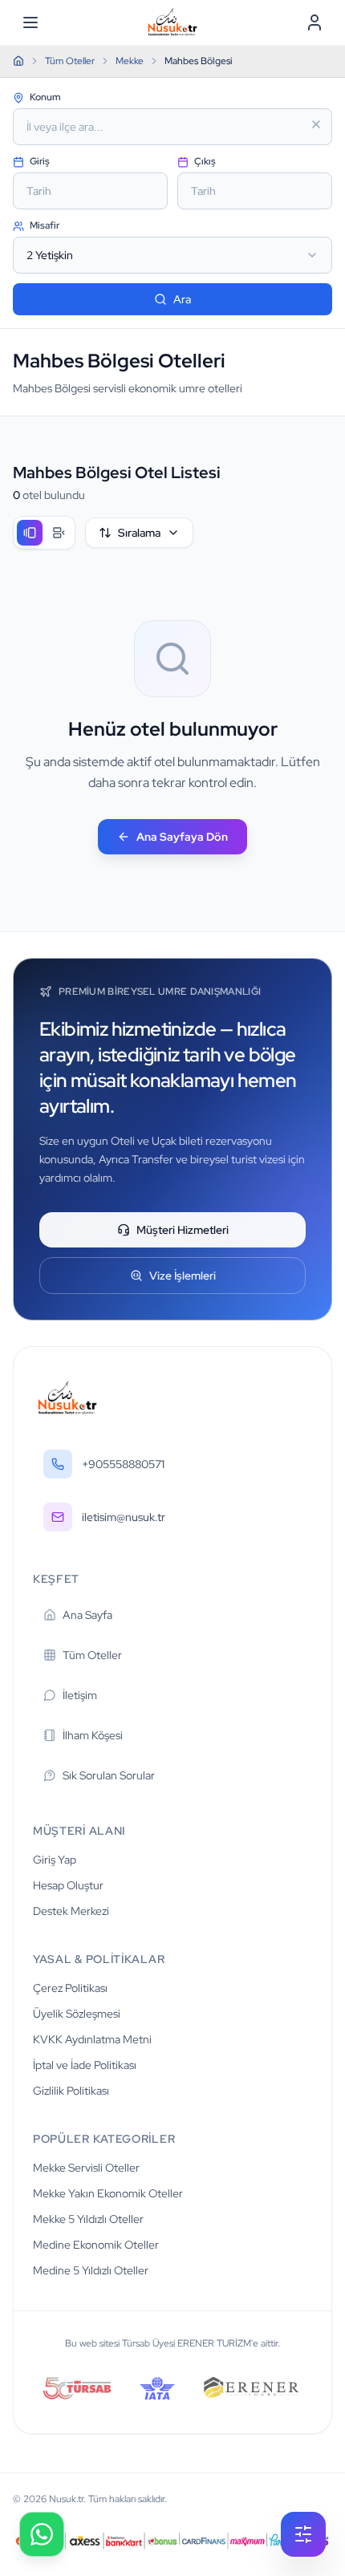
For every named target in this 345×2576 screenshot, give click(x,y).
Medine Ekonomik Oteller (96, 2245)
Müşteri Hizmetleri (183, 1230)
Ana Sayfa (87, 1615)
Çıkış (204, 161)
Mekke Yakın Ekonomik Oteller (108, 2193)
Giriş (39, 161)
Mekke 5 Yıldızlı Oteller (88, 2219)
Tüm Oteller (92, 1655)
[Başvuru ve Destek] (42, 2534)
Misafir (43, 225)
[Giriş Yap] (315, 22)
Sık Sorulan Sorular (109, 1775)
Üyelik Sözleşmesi (77, 2014)
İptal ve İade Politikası (85, 2065)
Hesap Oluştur (68, 1885)
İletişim (80, 1695)
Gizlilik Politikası (71, 2091)
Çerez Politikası (70, 1988)
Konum (44, 97)
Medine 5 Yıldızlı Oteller (91, 2270)
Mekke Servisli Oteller (86, 2168)
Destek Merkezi (71, 1911)
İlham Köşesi (93, 1735)
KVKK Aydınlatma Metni (92, 2039)
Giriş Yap (55, 1860)
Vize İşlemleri (183, 1276)
